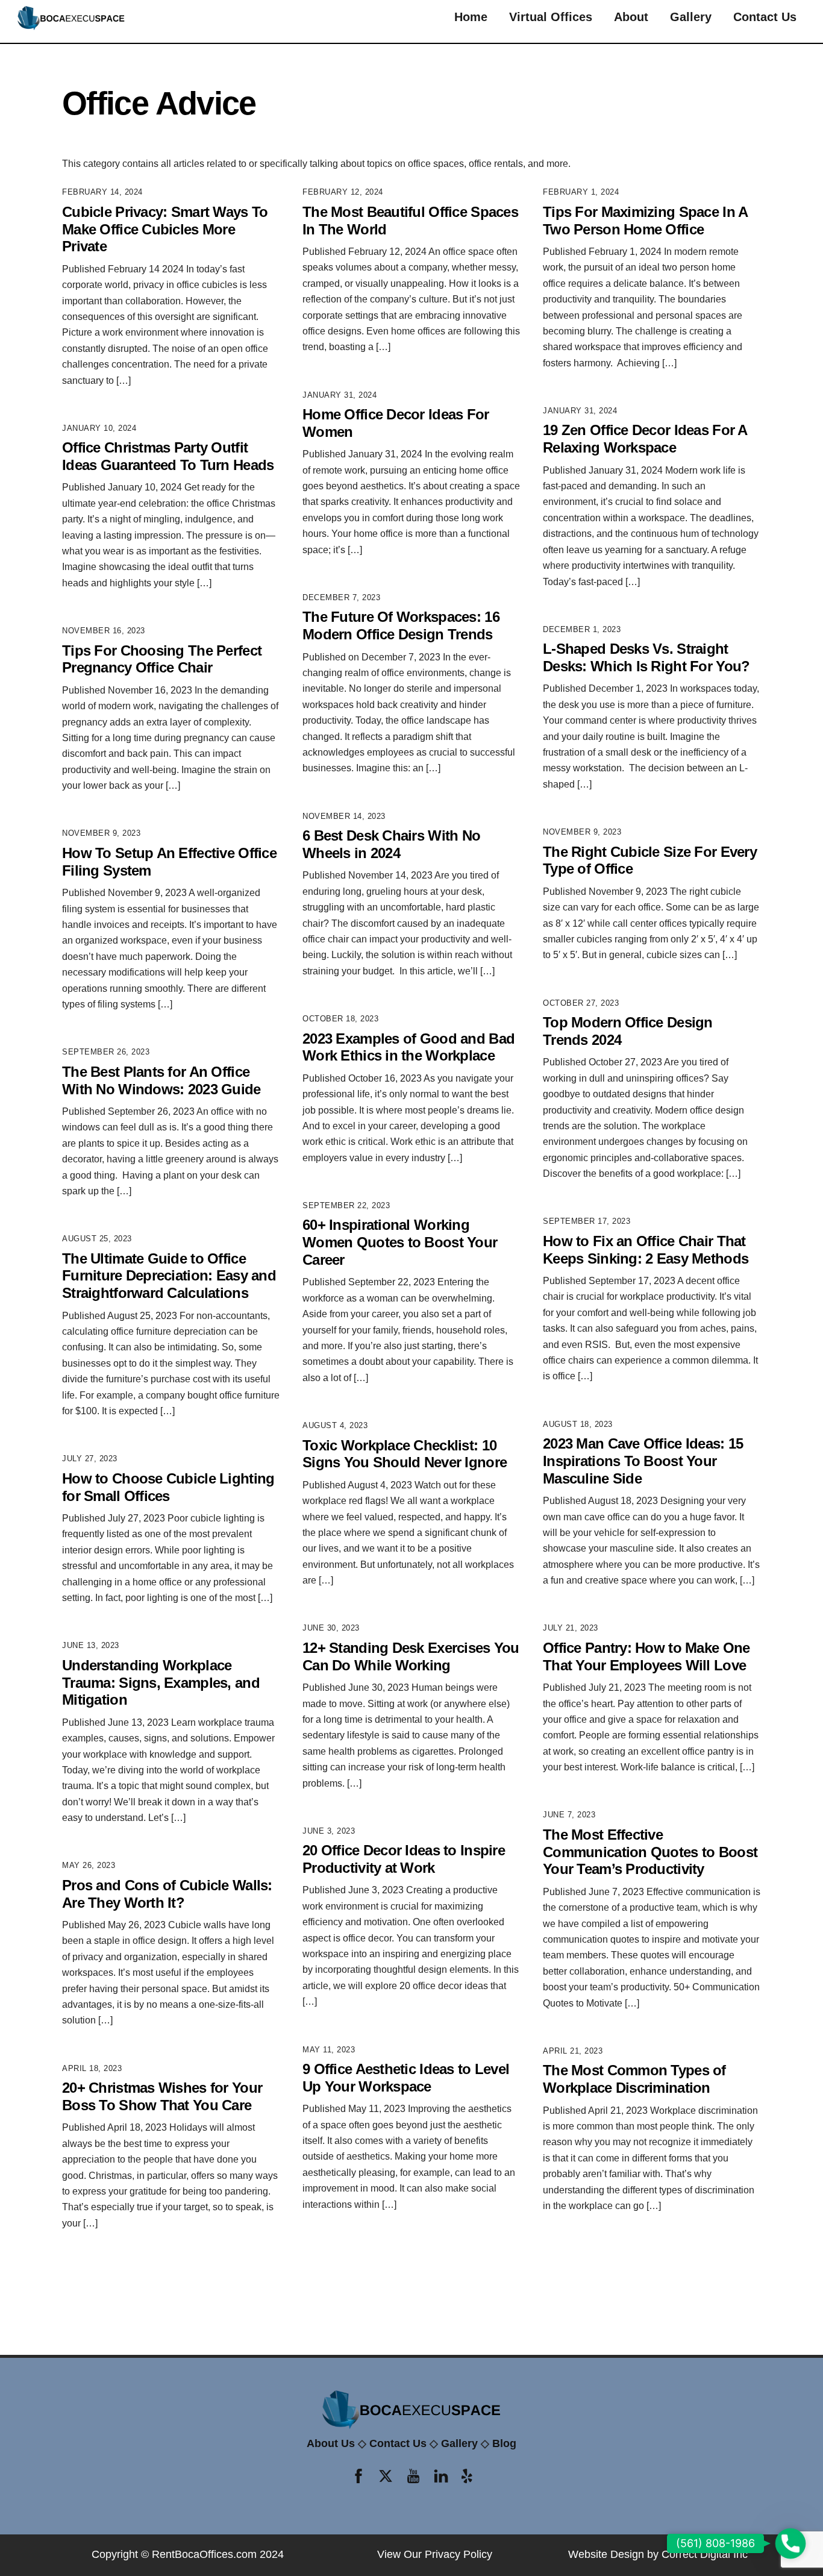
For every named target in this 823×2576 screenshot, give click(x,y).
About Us (331, 2443)
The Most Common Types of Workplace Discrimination (634, 2079)
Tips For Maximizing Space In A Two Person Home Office (645, 221)
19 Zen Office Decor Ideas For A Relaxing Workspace (645, 439)
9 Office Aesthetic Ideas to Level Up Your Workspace (406, 2078)
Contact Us (765, 17)
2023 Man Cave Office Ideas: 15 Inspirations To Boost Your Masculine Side (643, 1461)
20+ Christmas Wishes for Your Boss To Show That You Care (162, 2096)
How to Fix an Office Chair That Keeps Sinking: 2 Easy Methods (646, 1250)
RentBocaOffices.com (204, 2554)
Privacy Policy (458, 2554)
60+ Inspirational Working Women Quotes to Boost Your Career (400, 1242)
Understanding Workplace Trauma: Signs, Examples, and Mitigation (161, 1683)
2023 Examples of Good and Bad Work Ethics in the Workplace (408, 1047)
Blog (504, 2443)
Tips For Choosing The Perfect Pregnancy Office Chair (162, 659)
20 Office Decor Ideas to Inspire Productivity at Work (404, 1859)
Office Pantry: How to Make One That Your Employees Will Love (646, 1656)
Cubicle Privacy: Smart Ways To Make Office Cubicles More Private (165, 229)
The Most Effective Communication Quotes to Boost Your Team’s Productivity (650, 1852)
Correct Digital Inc (705, 2554)
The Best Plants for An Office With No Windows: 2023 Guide (161, 1080)
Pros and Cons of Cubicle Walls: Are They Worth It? (167, 1894)
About (631, 17)
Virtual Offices (551, 17)
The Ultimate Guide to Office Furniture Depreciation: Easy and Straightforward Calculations (169, 1276)
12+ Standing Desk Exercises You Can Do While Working (411, 1656)
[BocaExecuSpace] (71, 27)
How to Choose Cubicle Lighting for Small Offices (168, 1487)
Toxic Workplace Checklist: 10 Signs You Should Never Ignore (405, 1454)
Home (471, 17)
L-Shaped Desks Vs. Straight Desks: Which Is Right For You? (646, 657)
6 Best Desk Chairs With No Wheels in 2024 (391, 844)
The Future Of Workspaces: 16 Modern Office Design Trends (401, 625)
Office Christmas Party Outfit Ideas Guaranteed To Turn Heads (168, 456)
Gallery (691, 17)
